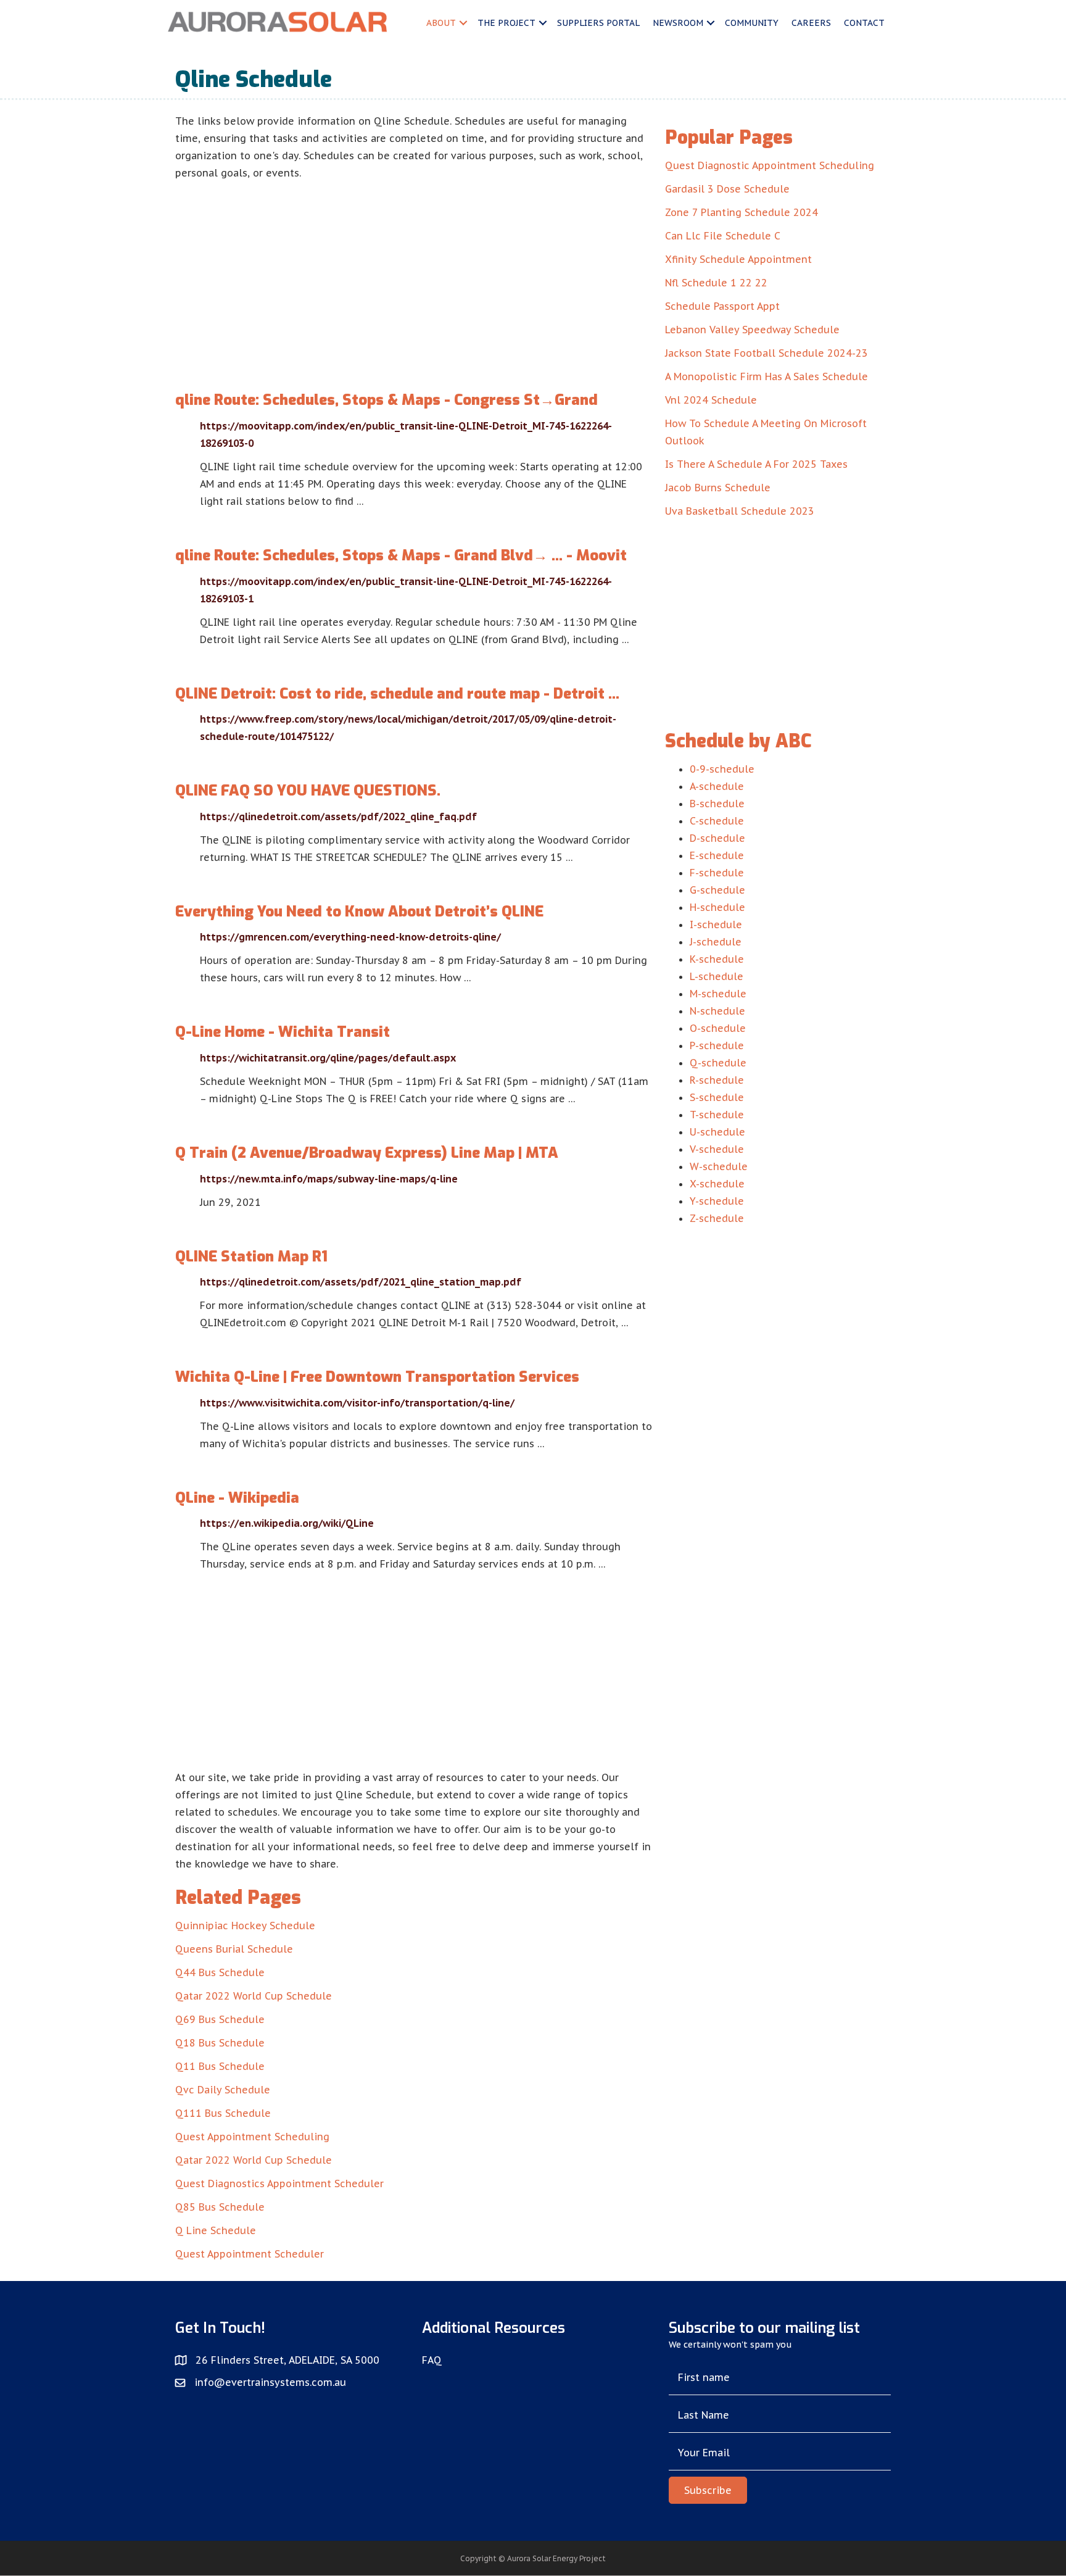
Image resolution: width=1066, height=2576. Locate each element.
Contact (864, 23)
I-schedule (716, 924)
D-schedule (717, 838)
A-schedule (717, 786)
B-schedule (717, 804)
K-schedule (717, 959)
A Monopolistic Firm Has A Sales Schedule (766, 376)
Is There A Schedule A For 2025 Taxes (756, 464)
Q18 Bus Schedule (220, 2043)
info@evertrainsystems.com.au (270, 2382)
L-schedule (717, 976)
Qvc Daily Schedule (223, 2090)
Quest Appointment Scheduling (252, 2137)
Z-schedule (717, 1218)
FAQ (432, 2360)
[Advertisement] (414, 274)
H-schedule (717, 907)
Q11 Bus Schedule (220, 2066)
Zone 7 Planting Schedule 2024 (742, 212)
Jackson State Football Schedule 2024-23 (766, 353)
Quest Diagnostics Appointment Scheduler (279, 2183)
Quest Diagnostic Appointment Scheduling (770, 165)
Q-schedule (718, 1063)
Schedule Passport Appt (722, 306)
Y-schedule (717, 1201)
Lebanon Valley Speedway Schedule (752, 330)
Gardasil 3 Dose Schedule (727, 189)
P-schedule (717, 1045)
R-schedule (717, 1080)
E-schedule (717, 855)
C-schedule (717, 821)
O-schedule (718, 1028)
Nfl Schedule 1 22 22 (716, 283)
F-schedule (717, 873)
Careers (811, 23)
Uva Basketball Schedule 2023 (740, 511)
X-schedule (717, 1184)
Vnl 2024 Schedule (711, 400)
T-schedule (717, 1115)
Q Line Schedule (216, 2230)
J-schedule (716, 942)
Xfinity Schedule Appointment (738, 259)
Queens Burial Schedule (234, 1949)
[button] (708, 2490)
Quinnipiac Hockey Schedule (245, 1926)
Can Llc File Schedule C (723, 236)
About (441, 23)
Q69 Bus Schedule (220, 2019)
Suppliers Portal (598, 23)
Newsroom (678, 23)
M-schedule (718, 994)
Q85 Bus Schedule (220, 2207)
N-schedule (717, 1011)
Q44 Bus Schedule (220, 1972)
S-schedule (717, 1097)
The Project (506, 23)
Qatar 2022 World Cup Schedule (254, 1996)
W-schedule (719, 1166)
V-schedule (717, 1149)
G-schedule (717, 890)
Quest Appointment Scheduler (250, 2254)
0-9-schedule (722, 769)
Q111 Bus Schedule (223, 2113)
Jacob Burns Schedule (718, 488)
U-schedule (717, 1132)
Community (752, 23)
